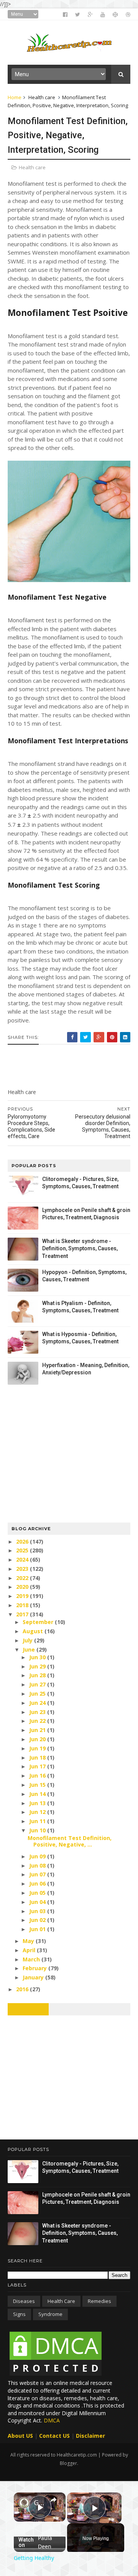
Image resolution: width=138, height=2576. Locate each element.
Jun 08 (38, 1865)
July (28, 1640)
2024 (23, 1560)
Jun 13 (38, 1803)
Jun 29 (38, 1666)
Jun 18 (38, 1757)
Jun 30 (38, 1657)
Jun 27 (38, 1684)
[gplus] (90, 15)
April (30, 1950)
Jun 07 (38, 1874)
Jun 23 (38, 1712)
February (35, 1968)
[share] (53, 2500)
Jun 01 (38, 1929)
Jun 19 (38, 1748)
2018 (23, 1605)
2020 (23, 1587)
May (29, 1941)
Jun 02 (38, 1920)
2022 (23, 1578)
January (34, 1977)
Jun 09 (38, 1856)
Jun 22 (38, 1721)
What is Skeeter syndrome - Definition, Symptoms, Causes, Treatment (80, 1249)
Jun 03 (38, 1911)
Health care (42, 97)
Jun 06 (38, 1883)
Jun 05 (38, 1893)
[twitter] (78, 15)
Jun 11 (38, 1821)
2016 (23, 1989)
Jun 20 (38, 1739)
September (39, 1622)
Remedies (99, 2301)
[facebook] (65, 15)
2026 (23, 1542)
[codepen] (115, 15)
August (34, 1631)
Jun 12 (38, 1812)
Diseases (24, 2301)
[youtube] (103, 15)
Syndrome (50, 2314)
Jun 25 (38, 1694)
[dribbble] (128, 15)
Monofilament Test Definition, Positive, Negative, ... (70, 1841)
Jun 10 (38, 1830)
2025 (23, 1550)
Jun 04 (38, 1902)
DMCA (52, 2420)
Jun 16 (38, 1775)
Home (15, 97)
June (30, 1649)
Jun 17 (38, 1766)
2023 (23, 1569)
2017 (23, 1614)
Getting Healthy (40, 2502)
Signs (19, 2314)
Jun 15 (38, 1785)
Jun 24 (38, 1703)
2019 (23, 1596)
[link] (24, 2503)
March (32, 1959)
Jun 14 (38, 1794)
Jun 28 (38, 1675)
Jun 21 (38, 1730)
